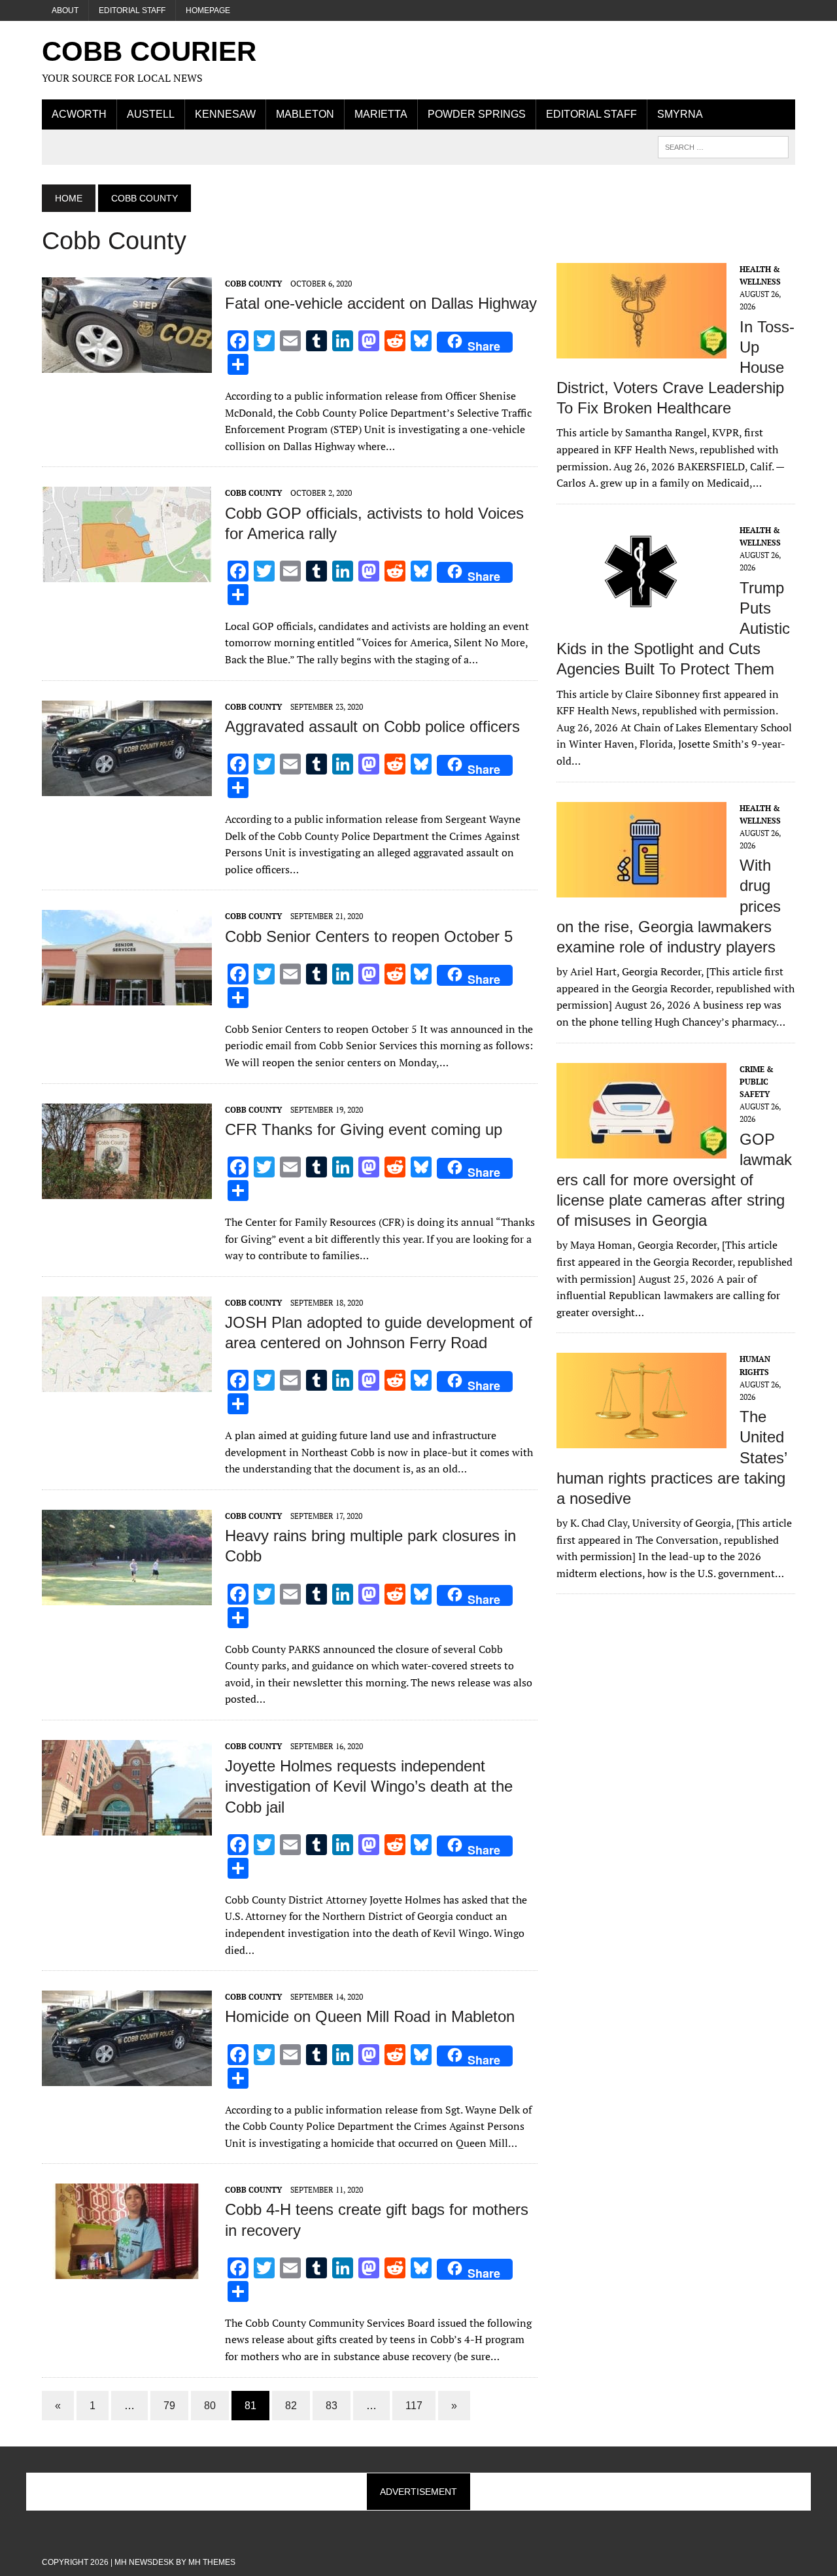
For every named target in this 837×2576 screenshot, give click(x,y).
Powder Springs (477, 114)
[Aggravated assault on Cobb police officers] (127, 787)
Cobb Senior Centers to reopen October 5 (369, 936)
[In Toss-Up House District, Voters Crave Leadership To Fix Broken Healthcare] (641, 349)
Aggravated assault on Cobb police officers (372, 726)
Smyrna (680, 114)
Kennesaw (225, 114)
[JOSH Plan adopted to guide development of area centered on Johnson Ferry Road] (127, 1383)
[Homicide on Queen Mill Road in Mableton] (127, 2078)
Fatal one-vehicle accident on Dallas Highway (381, 303)
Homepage (208, 10)
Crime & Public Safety (757, 1082)
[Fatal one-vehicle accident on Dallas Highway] (127, 364)
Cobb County (253, 284)
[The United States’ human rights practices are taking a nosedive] (641, 1440)
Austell (151, 114)
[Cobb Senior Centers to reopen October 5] (127, 997)
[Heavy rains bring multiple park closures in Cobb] (127, 1596)
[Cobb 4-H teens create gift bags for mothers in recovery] (127, 2271)
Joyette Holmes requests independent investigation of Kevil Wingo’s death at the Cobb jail (369, 1786)
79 (169, 2406)
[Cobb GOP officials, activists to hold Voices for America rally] (127, 574)
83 (332, 2406)
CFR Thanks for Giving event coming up (364, 1129)
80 (210, 2406)
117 (414, 2406)
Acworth (79, 114)
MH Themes (212, 2562)
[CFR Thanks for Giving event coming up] (127, 1190)
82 (291, 2406)
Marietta (381, 114)
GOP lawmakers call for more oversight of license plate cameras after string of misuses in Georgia (674, 1180)
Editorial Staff (132, 10)
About (65, 10)
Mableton (305, 114)
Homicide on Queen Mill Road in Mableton (370, 2016)
